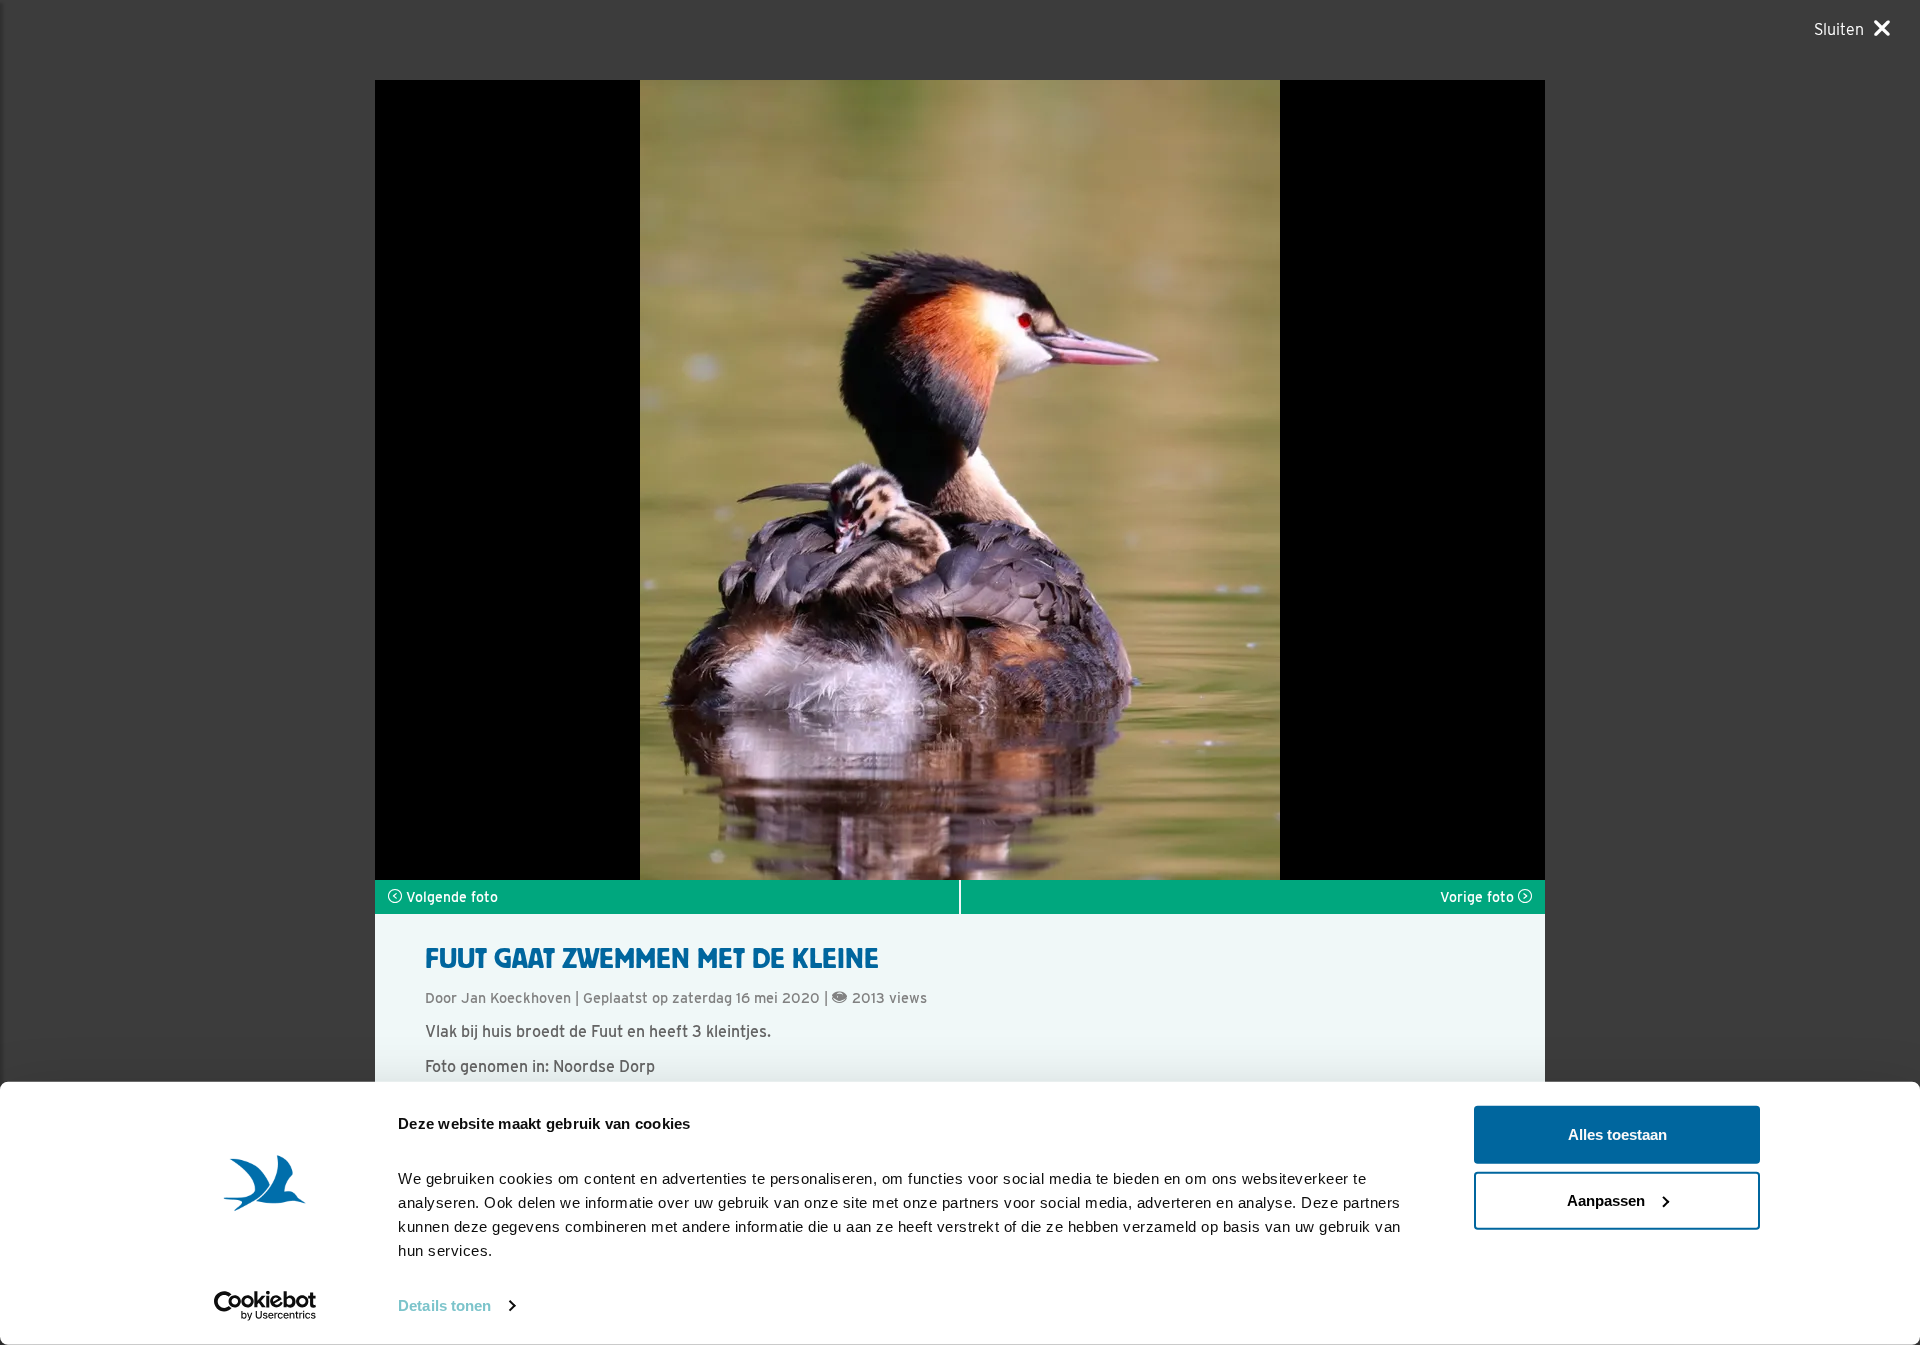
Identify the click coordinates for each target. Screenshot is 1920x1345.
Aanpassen (1606, 1199)
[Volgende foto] (667, 480)
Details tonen (444, 1305)
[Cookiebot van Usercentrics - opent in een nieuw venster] (265, 1306)
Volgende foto (450, 897)
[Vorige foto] (1252, 480)
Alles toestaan (1617, 1134)
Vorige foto (1479, 897)
